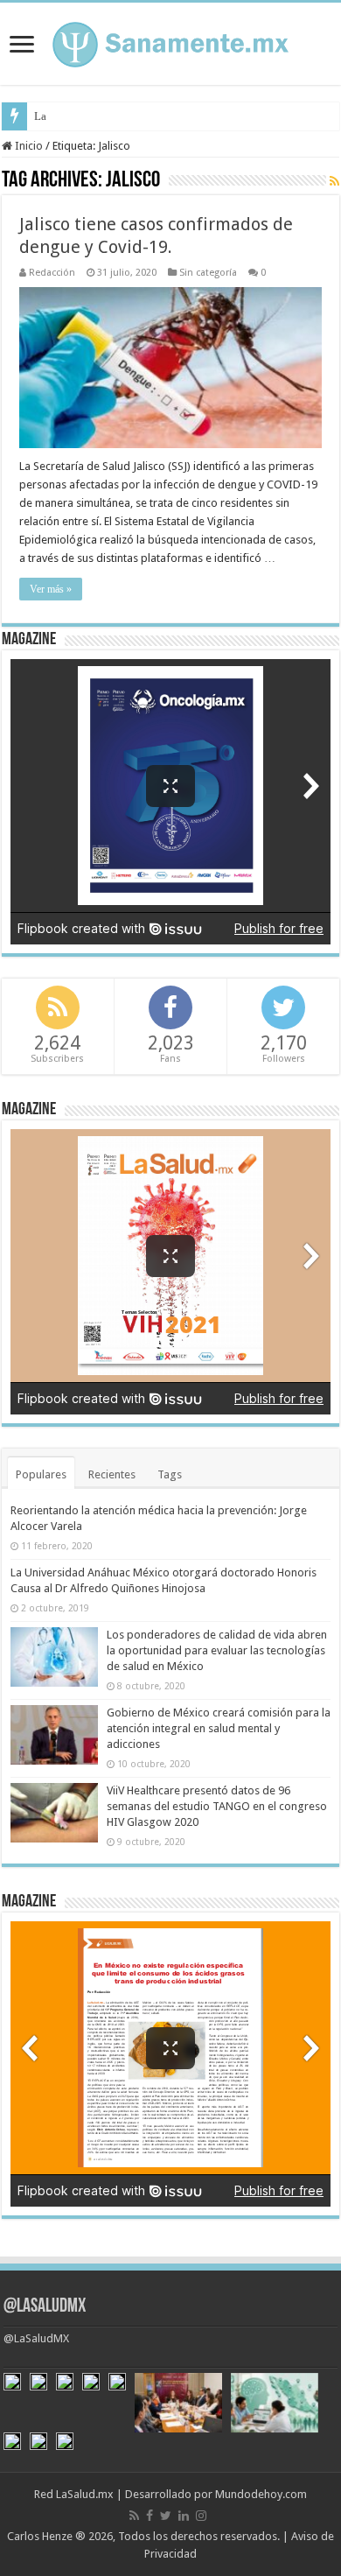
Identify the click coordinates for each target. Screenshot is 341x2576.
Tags (170, 1474)
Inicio (28, 146)
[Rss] (134, 2516)
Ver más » (51, 589)
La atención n (66, 116)
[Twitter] (166, 2516)
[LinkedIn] (184, 2516)
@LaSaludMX (45, 2307)
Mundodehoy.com (261, 2494)
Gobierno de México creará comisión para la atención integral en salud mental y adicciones (219, 1728)
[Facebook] (150, 2516)
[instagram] (201, 2516)
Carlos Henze (40, 2536)
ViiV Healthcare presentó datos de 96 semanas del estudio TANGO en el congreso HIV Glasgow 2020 (217, 1806)
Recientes (112, 1474)
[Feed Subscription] (334, 181)
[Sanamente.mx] (170, 41)
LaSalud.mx (85, 2494)
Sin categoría (208, 273)
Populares (41, 1474)
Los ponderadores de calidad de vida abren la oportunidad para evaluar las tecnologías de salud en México (217, 1650)
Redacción (52, 273)
